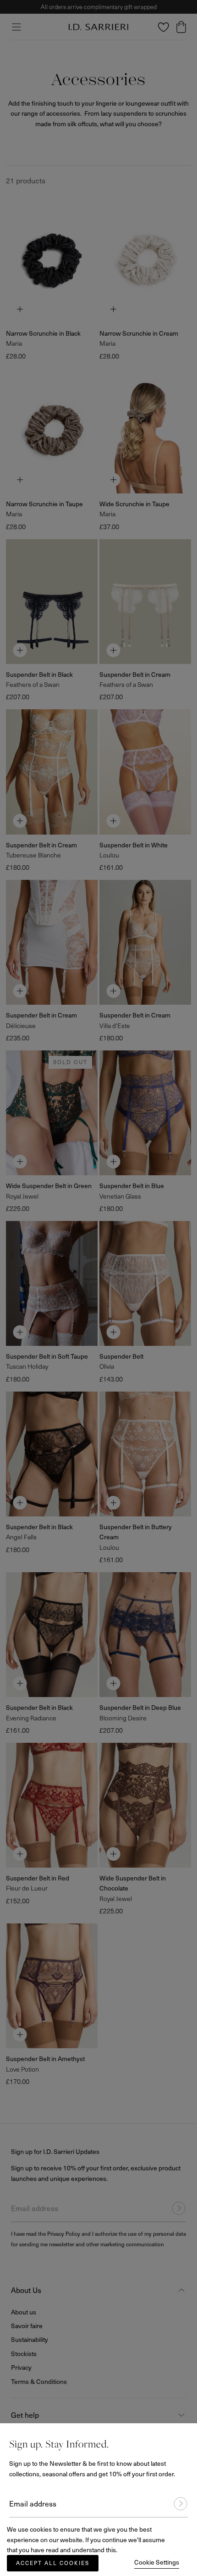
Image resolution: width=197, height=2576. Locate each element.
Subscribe (176, 2504)
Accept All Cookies (53, 2563)
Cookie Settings (157, 2562)
